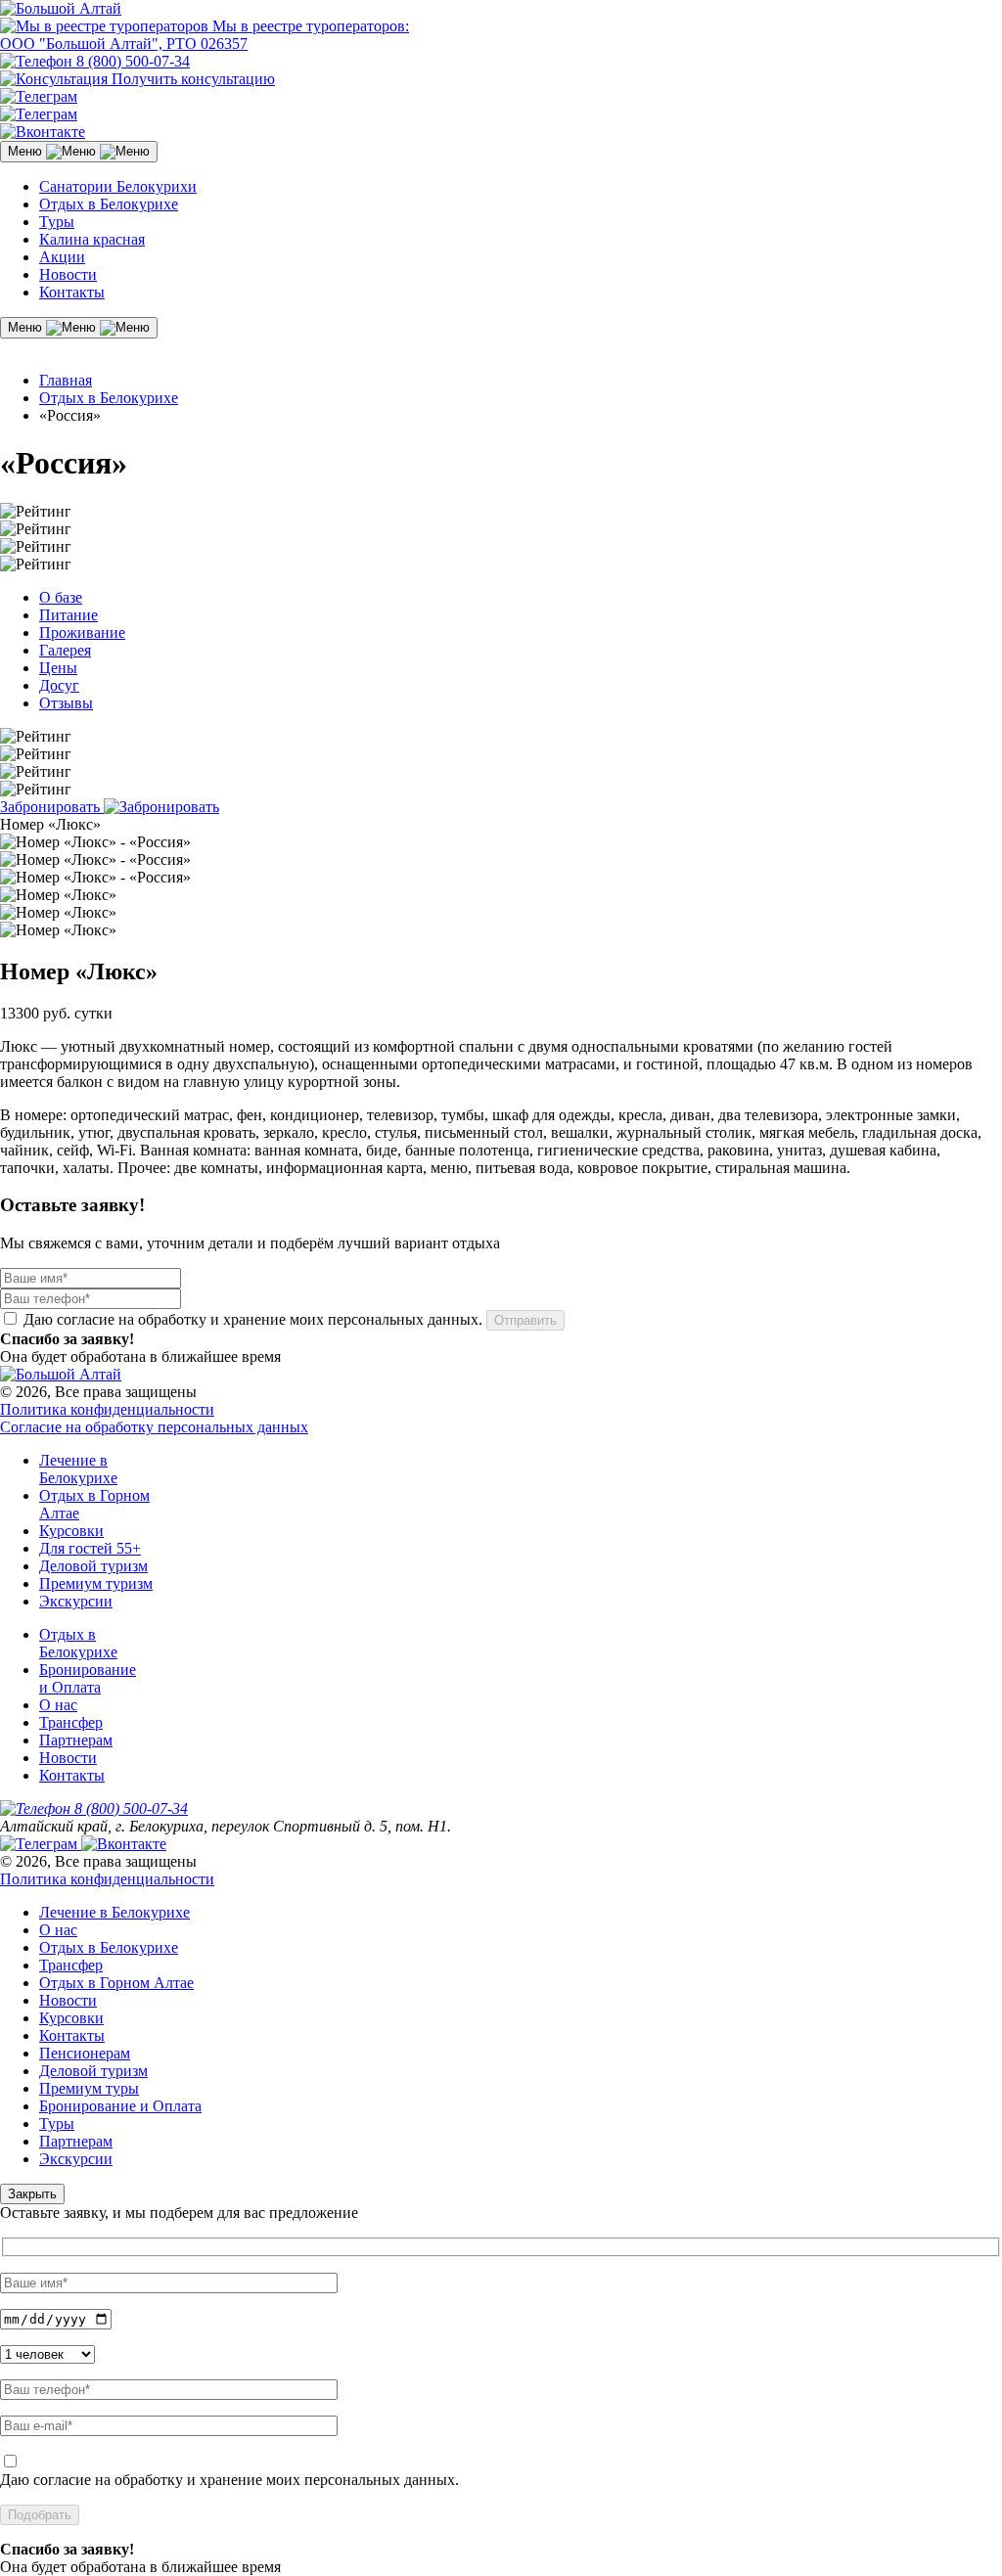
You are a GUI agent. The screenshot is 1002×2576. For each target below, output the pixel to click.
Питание (68, 615)
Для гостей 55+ (90, 1548)
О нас (58, 1705)
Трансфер (71, 1722)
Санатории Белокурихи (118, 186)
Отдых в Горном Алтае (116, 1983)
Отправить (525, 1320)
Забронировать (52, 807)
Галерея (65, 650)
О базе (61, 597)
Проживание (82, 633)
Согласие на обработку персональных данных (154, 1427)
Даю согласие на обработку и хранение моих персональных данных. (229, 2480)
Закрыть (32, 2194)
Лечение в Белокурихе (78, 1469)
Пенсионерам (85, 2053)
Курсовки (71, 1531)
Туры (57, 222)
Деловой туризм (93, 1566)
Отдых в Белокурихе (109, 204)
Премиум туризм (96, 1583)
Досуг (59, 685)
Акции (62, 257)
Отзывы (66, 703)
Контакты (72, 292)
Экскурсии (76, 1601)
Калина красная (92, 239)
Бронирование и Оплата (88, 1678)
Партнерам (76, 1740)
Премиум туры (89, 2088)
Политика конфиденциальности (107, 1409)
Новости (68, 274)
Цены (58, 668)
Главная (66, 380)
